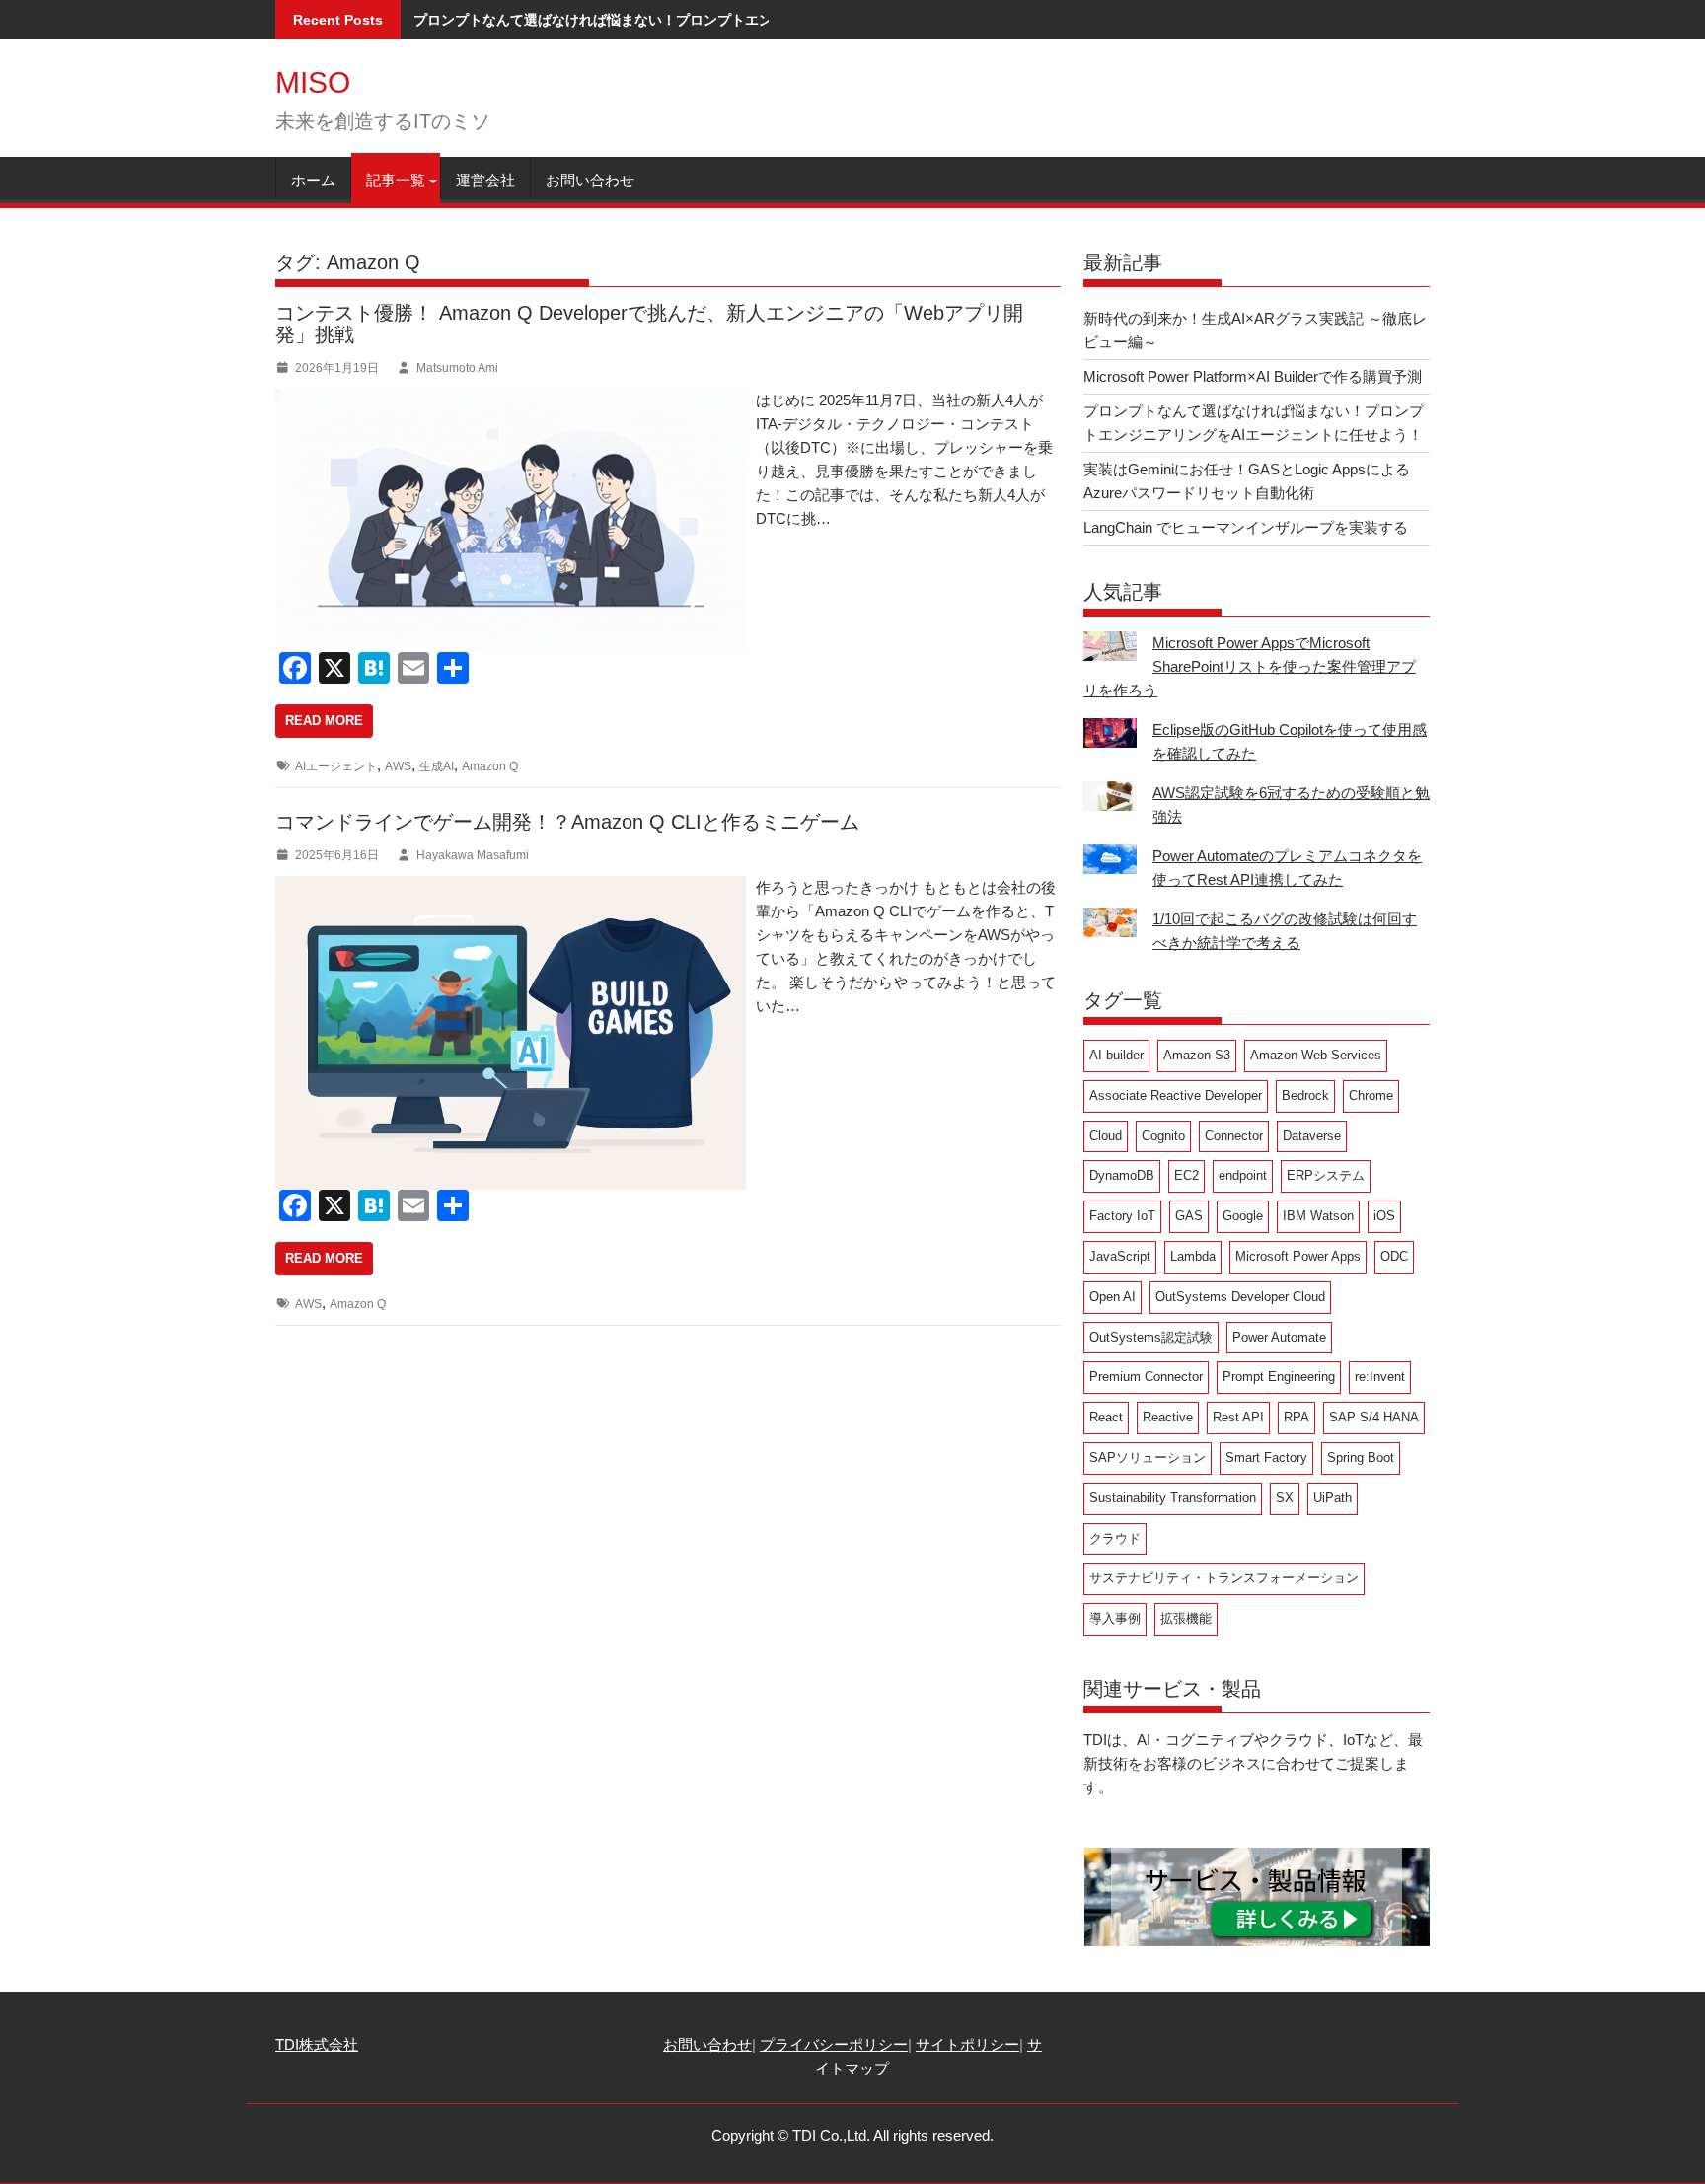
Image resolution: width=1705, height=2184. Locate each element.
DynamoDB (1122, 1175)
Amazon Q (490, 766)
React (1106, 1417)
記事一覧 (396, 180)
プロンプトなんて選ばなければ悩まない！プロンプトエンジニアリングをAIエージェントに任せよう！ (731, 20)
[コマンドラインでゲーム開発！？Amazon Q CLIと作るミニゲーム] (511, 887)
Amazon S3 (1197, 1055)
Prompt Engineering (1279, 1377)
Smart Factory (1266, 1457)
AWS (398, 766)
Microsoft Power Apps (1298, 1256)
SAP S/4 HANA (1374, 1417)
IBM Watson (1318, 1216)
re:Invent (1380, 1377)
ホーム (313, 180)
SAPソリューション (1148, 1457)
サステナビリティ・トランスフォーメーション (1224, 1578)
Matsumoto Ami (457, 368)
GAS (1189, 1216)
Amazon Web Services (1316, 1055)
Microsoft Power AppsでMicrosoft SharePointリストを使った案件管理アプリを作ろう (1250, 666)
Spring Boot (1361, 1457)
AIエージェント (336, 766)
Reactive (1168, 1417)
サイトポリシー (967, 2044)
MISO (313, 82)
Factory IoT (1122, 1216)
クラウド (1115, 1538)
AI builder (1116, 1055)
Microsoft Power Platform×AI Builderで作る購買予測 (1253, 376)
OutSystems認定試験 (1151, 1337)
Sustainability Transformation (1173, 1498)
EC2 (1186, 1175)
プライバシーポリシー (834, 2044)
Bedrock (1305, 1095)
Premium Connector (1146, 1377)
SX (1285, 1498)
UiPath (1333, 1498)
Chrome (1371, 1095)
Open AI (1112, 1297)
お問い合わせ (590, 180)
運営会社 (485, 180)
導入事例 (1115, 1618)
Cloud (1106, 1136)
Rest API (1238, 1417)
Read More (324, 721)
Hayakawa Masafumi (473, 855)
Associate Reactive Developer (1176, 1095)
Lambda (1193, 1256)
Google (1243, 1216)
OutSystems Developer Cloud (1240, 1297)
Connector (1234, 1136)
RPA (1297, 1417)
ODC (1394, 1256)
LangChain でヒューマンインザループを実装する (1246, 527)
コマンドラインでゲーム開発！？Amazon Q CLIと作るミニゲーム (567, 822)
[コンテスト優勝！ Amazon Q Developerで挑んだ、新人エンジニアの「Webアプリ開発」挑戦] (511, 400)
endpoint (1243, 1175)
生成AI (437, 766)
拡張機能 (1186, 1618)
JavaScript (1120, 1256)
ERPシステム (1326, 1175)
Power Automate (1279, 1337)
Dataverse (1312, 1136)
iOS (1384, 1216)
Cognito (1163, 1136)
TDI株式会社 (317, 2044)
